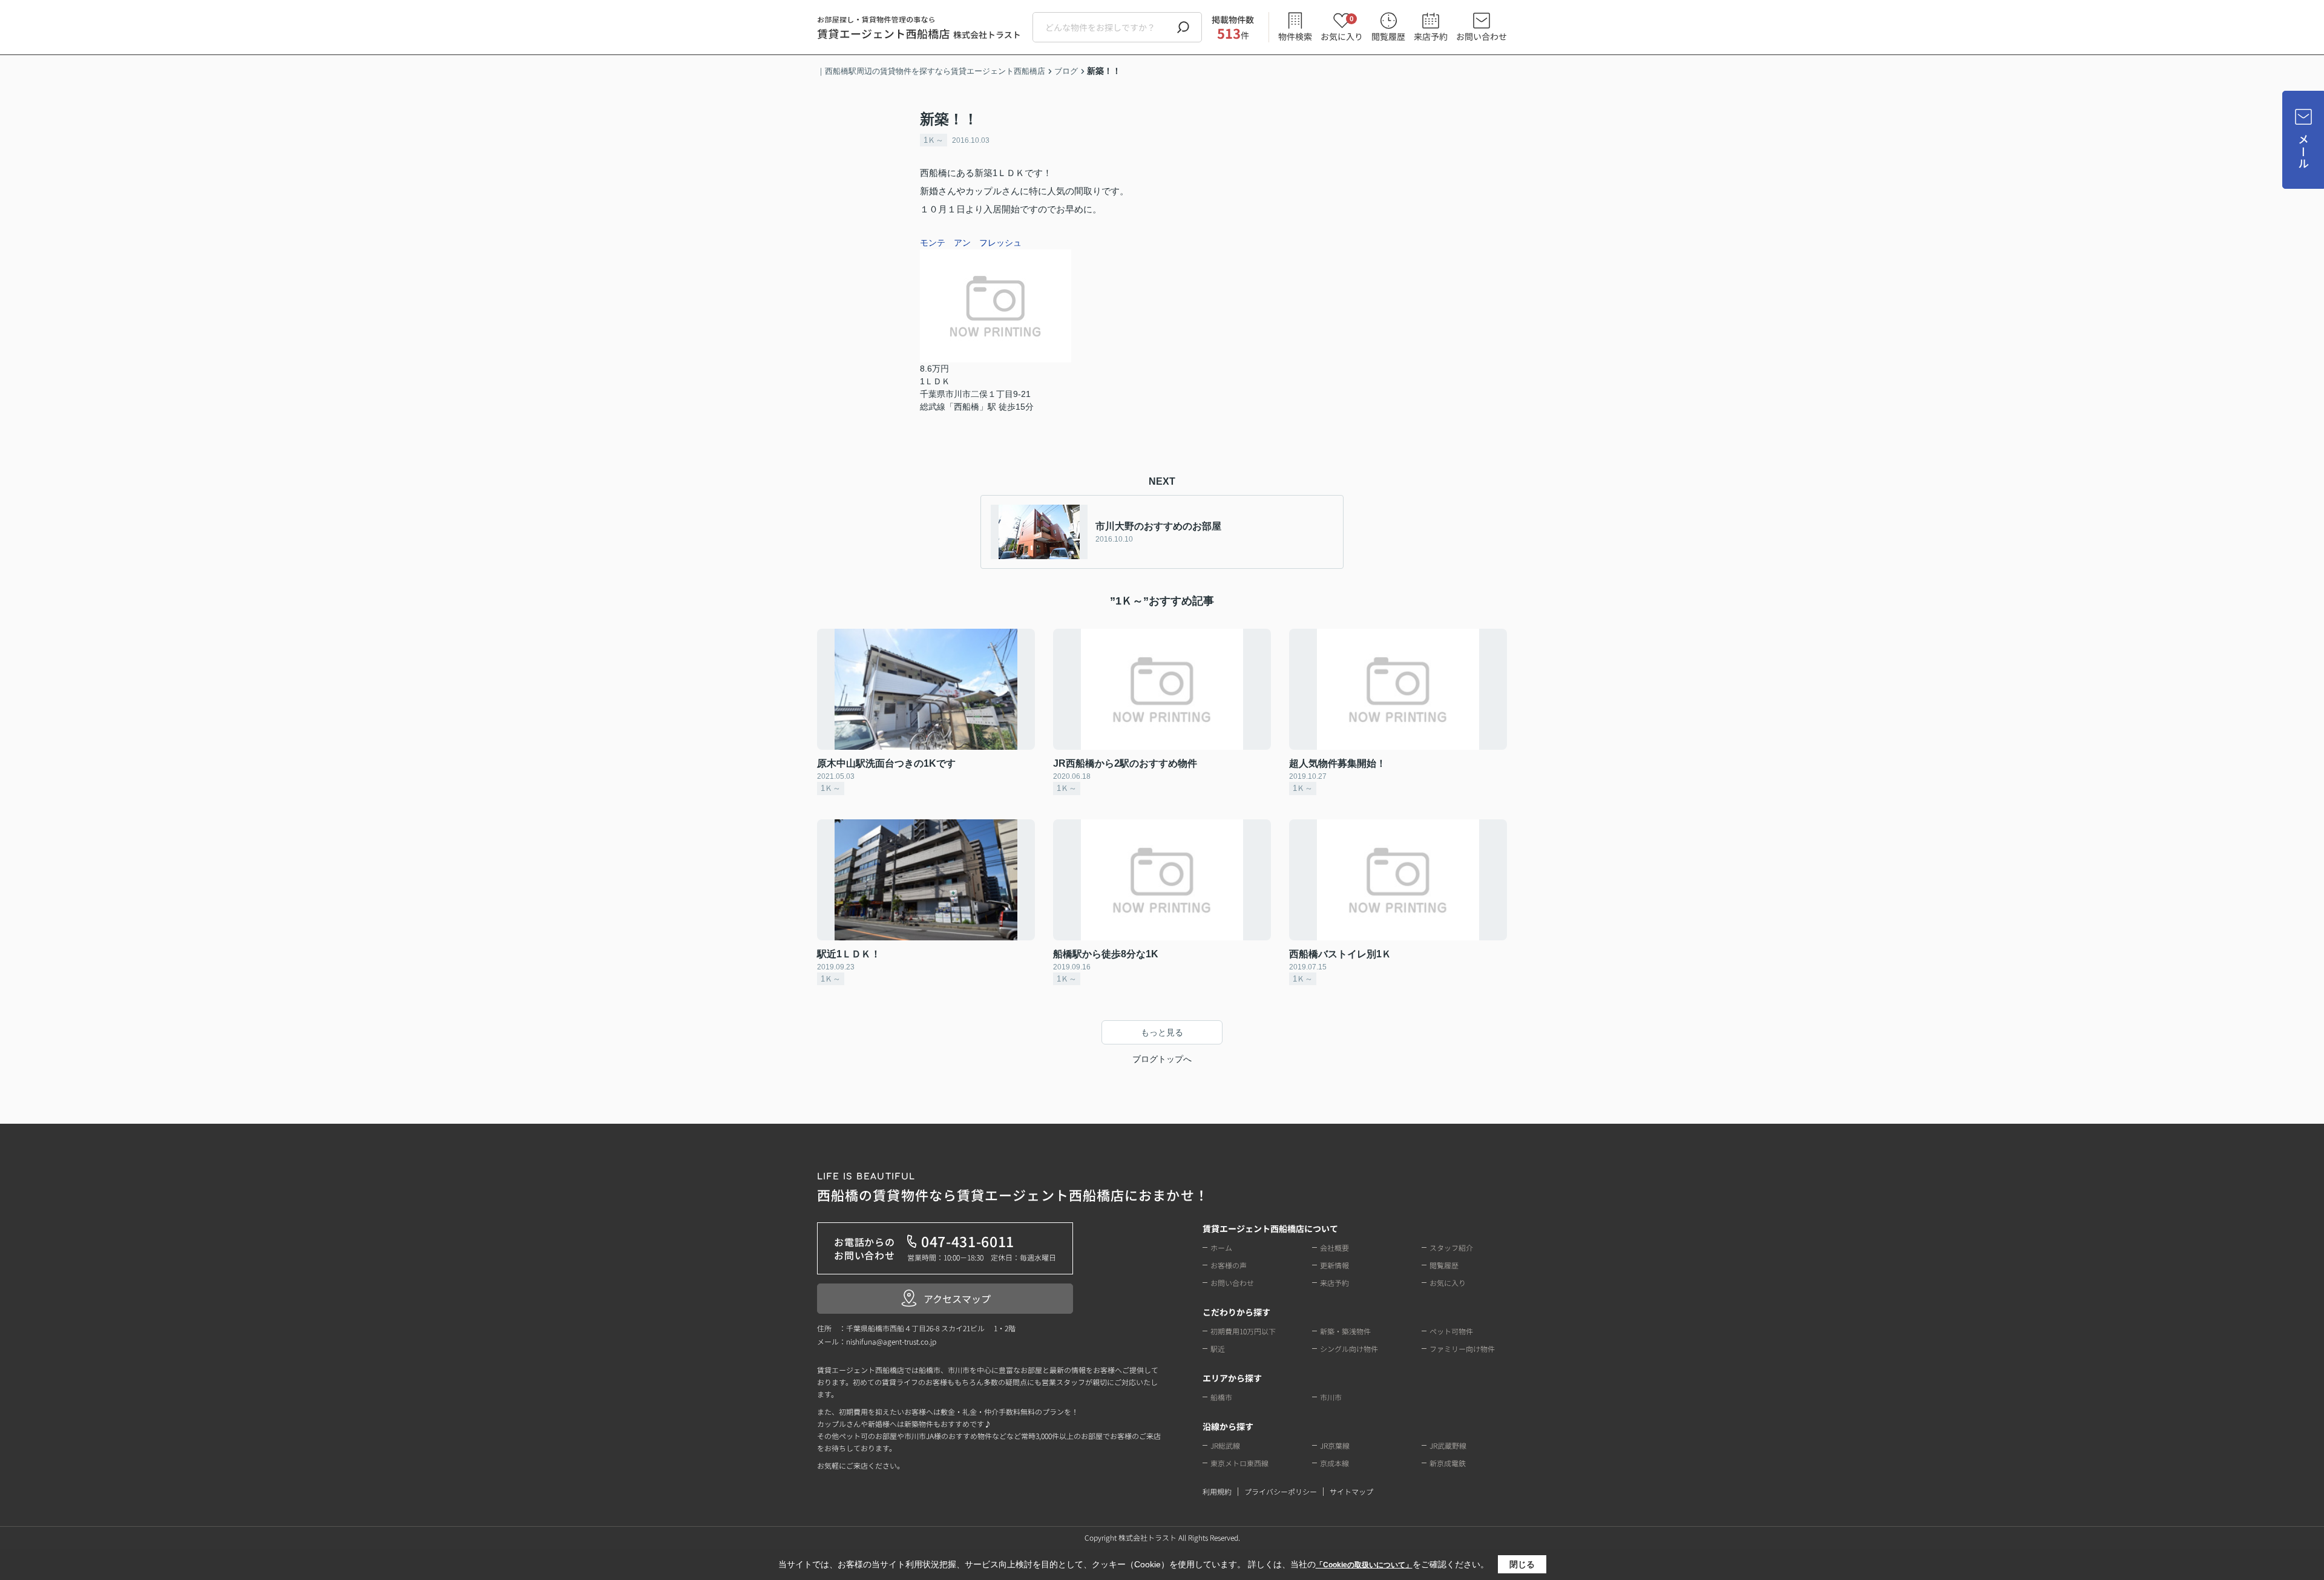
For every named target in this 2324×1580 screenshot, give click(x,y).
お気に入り (1342, 28)
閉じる (1522, 1564)
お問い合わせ (1482, 36)
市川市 (1331, 1397)
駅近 (1218, 1349)
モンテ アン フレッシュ (971, 243)
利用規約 (1217, 1491)
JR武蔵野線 (1448, 1445)
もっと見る (1162, 1032)
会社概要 (1334, 1247)
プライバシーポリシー (1281, 1491)
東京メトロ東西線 (1239, 1463)
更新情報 (1334, 1265)
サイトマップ (1351, 1491)
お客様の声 (1229, 1265)
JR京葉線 (1335, 1445)
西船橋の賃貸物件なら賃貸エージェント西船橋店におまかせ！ (1013, 1188)
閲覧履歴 (1388, 36)
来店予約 (1431, 36)
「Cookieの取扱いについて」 (1364, 1565)
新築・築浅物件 (1345, 1331)
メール (2303, 152)
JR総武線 (1225, 1445)
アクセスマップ (957, 1299)
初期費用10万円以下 (1243, 1331)
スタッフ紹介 (1451, 1247)
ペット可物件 (1451, 1331)
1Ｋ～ (934, 140)
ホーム (1221, 1247)
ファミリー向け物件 (1462, 1349)
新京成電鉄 (1448, 1463)
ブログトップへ (1162, 1059)
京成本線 (1334, 1463)
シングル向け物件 (1349, 1349)
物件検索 (1295, 36)
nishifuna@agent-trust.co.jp (891, 1341)
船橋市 (1221, 1397)
